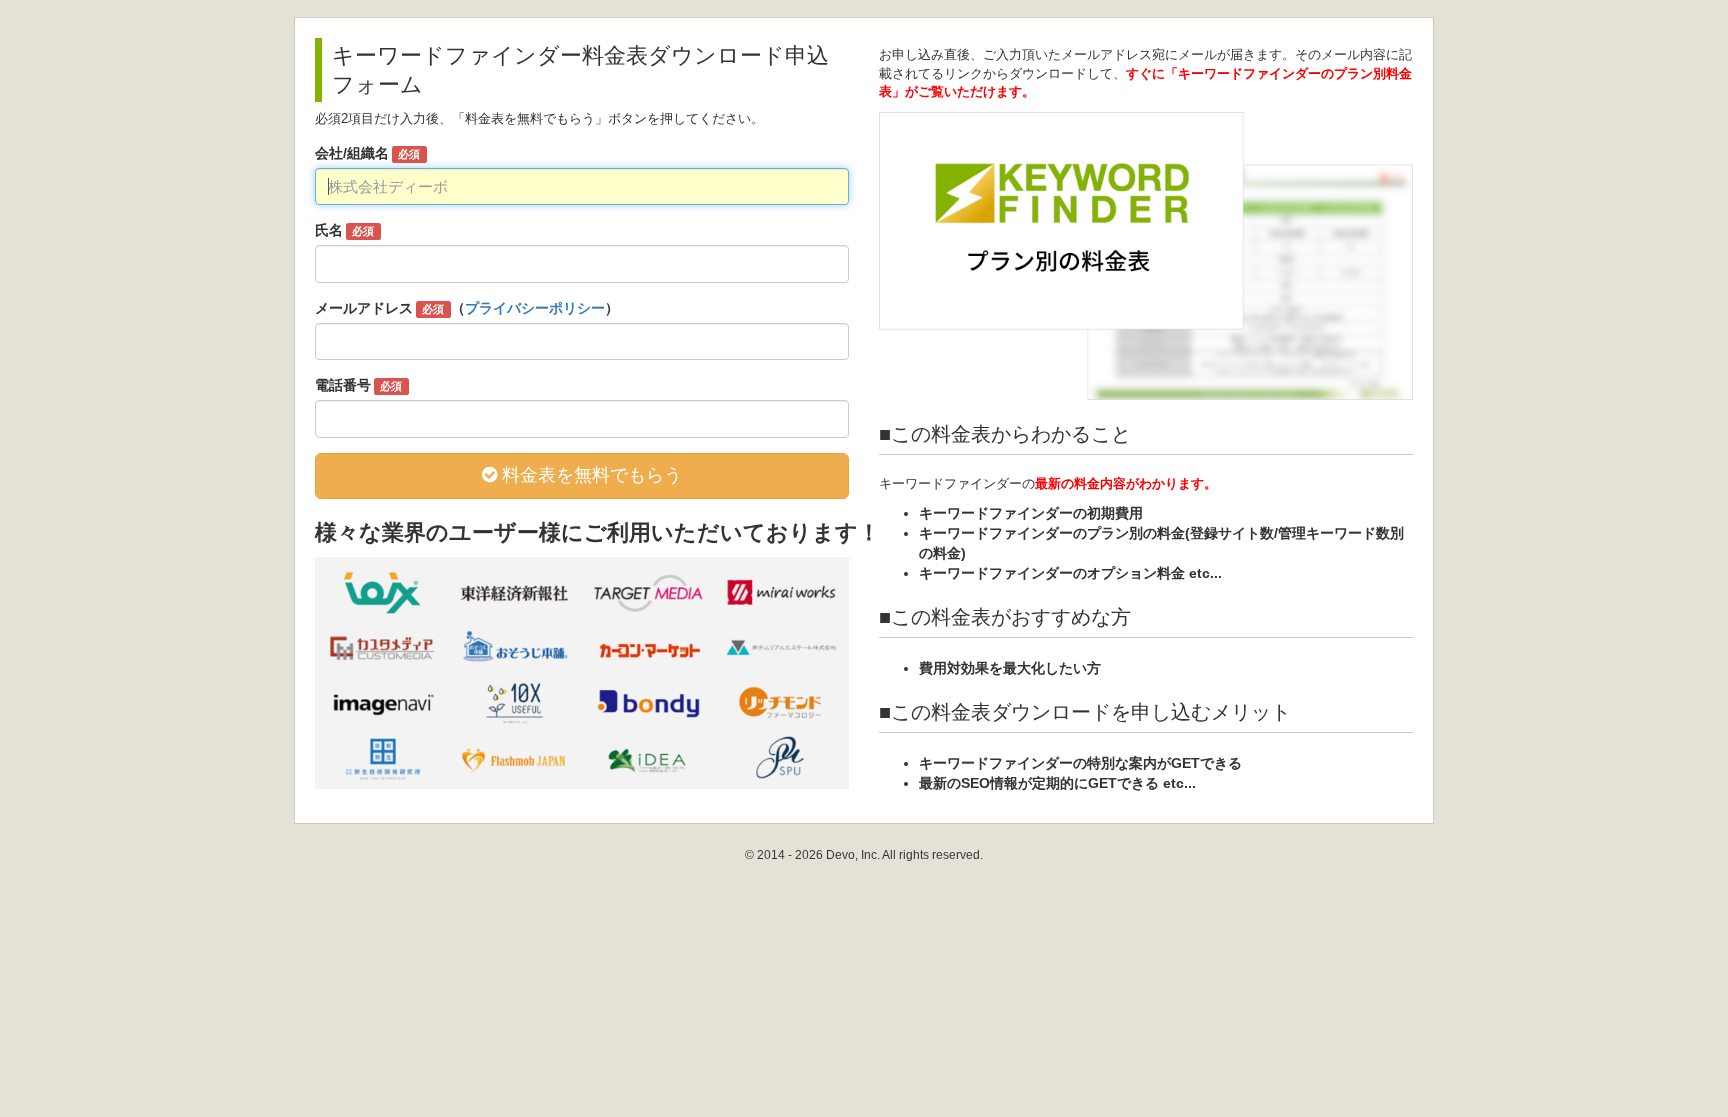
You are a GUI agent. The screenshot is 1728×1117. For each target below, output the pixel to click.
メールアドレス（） (467, 308)
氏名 (344, 230)
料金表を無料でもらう (589, 475)
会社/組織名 (367, 153)
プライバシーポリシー (535, 308)
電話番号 (358, 385)
